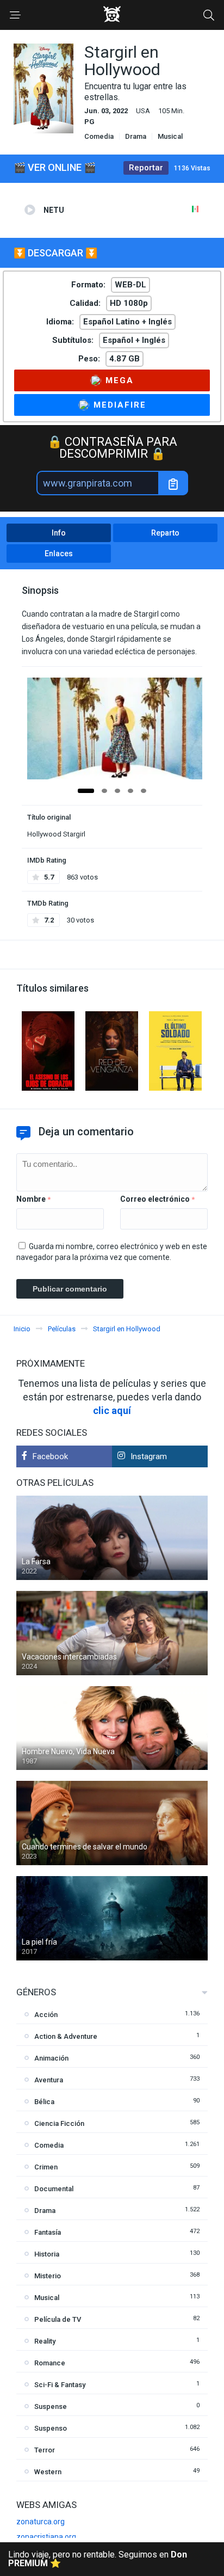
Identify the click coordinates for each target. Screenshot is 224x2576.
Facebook (50, 1456)
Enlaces (59, 554)
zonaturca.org (41, 2522)
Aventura (49, 2080)
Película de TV (58, 2319)
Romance (50, 2363)
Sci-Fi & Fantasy (60, 2385)
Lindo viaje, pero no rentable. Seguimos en (98, 2559)
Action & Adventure (66, 2036)
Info (59, 533)
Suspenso (51, 2428)
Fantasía (48, 2232)
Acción (46, 2015)
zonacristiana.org (46, 2537)
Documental (54, 2189)
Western (48, 2472)
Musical (170, 136)
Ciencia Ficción (59, 2123)
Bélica (44, 2102)
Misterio (48, 2276)
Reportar (146, 168)
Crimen (46, 2167)
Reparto (165, 533)
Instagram (149, 1456)
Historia (47, 2254)
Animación (51, 2058)
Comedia (99, 136)
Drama (136, 136)
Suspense (51, 2406)
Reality (45, 2341)
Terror (45, 2450)
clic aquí (112, 1410)
